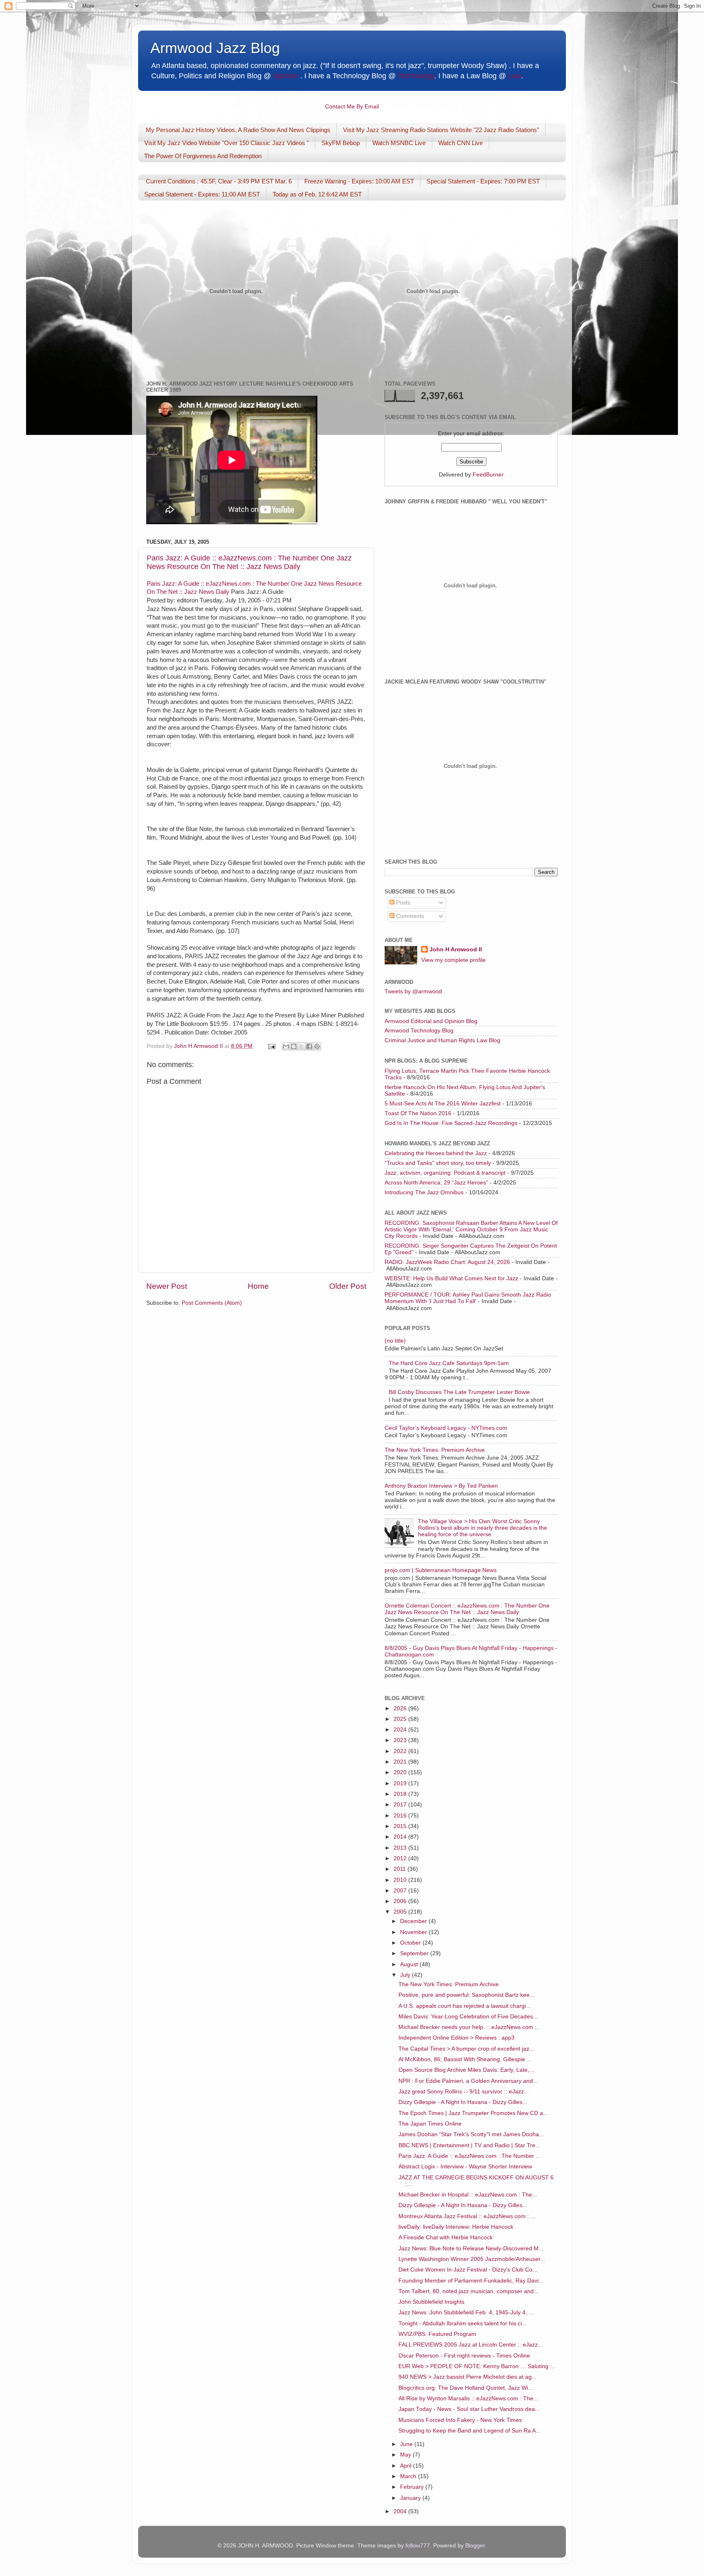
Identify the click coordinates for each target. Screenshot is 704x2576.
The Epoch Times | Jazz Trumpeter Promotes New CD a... (473, 2113)
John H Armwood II (456, 949)
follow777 (418, 2546)
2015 (401, 1826)
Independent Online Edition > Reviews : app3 (456, 2038)
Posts (402, 903)
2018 (401, 1794)
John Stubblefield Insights (431, 2302)
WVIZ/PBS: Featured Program (437, 2334)
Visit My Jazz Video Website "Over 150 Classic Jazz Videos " (227, 143)
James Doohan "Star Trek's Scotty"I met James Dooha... (471, 2134)
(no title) (395, 1341)
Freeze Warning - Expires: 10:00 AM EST (359, 181)
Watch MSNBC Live (399, 143)
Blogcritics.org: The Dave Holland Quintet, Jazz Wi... (466, 2388)
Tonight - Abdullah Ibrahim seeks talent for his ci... (463, 2323)
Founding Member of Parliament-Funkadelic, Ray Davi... (471, 2281)
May (406, 2455)
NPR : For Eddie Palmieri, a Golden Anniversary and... (468, 2081)
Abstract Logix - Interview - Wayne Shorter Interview (465, 2167)
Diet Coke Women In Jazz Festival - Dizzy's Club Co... (468, 2270)
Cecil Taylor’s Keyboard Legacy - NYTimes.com (446, 1428)
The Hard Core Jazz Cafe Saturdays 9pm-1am (449, 1363)
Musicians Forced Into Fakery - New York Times (460, 2420)
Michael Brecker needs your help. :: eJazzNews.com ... (469, 2027)
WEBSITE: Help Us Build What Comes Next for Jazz (451, 1278)
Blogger (475, 2546)
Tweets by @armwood (413, 991)
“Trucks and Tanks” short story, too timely (438, 1163)
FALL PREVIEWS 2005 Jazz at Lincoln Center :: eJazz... (471, 2345)
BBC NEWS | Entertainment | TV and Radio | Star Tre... (469, 2145)
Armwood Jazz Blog (215, 48)
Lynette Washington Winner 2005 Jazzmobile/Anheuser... (472, 2259)
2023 (401, 1740)
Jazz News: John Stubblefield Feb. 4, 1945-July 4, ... (466, 2312)
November (414, 1932)
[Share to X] (301, 1046)
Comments (409, 916)
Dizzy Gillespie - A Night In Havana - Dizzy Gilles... (463, 2102)
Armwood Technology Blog (419, 1031)
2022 (401, 1751)
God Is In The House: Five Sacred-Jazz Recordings (451, 1123)
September (415, 1953)
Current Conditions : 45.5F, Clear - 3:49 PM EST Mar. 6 (219, 181)
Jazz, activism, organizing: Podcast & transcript (445, 1173)
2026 (401, 1708)
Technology (416, 76)
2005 (401, 1912)
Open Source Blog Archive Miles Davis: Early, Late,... (466, 2070)
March (409, 2476)
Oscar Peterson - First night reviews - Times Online (464, 2356)
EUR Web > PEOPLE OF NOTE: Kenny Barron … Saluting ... (477, 2366)
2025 (401, 1719)
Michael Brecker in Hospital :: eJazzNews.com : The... (468, 2195)
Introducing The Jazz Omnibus (424, 1192)
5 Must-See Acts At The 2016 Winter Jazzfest (443, 1104)
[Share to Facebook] (309, 1046)
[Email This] (286, 1046)
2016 (401, 1816)
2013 (401, 1848)
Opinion (286, 76)
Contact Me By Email (352, 107)
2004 (401, 2511)
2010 (401, 1880)
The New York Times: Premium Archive (435, 1450)
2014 (401, 1837)
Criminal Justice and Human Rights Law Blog (442, 1040)
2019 (401, 1783)
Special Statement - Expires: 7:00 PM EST (483, 181)
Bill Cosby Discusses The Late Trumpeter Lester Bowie (459, 1392)
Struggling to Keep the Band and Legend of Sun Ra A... (470, 2431)
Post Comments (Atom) (212, 1303)
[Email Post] (271, 1046)
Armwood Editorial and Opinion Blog (431, 1021)
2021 (401, 1762)
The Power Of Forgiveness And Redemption (203, 156)
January (411, 2498)
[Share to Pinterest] (317, 1046)
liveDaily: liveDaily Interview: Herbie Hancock (456, 2227)
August (410, 1964)
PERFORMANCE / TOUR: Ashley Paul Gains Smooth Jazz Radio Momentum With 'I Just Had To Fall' (468, 1298)
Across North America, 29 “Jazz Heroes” (436, 1183)
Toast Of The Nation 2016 (418, 1113)
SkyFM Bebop (341, 143)
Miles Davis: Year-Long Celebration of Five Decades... (468, 2017)
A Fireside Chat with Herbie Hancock (445, 2237)
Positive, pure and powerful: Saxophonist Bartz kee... (466, 1995)
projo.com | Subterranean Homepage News (441, 1570)
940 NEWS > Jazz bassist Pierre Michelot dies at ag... (467, 2377)
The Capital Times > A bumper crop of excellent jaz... (466, 2049)
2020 (401, 1772)
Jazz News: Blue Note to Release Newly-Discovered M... (471, 2248)
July (406, 1975)
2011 (400, 1869)
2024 (401, 1730)
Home (258, 1286)
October (411, 1943)
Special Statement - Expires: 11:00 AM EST (202, 194)
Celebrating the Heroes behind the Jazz (436, 1153)
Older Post (348, 1286)
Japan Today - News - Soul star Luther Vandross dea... (469, 2409)
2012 (401, 1858)
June (407, 2444)
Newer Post (167, 1286)
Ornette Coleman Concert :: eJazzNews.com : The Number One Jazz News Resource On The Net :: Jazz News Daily (467, 1609)
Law (515, 76)
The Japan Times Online (430, 2124)
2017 (401, 1805)
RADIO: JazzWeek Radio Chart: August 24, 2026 (447, 1262)
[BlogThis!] (294, 1046)
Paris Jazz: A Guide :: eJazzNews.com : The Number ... (470, 2156)
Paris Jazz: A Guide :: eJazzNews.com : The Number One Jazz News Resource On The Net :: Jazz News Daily (249, 562)
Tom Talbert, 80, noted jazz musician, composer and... (469, 2291)
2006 (401, 1901)
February (413, 2487)
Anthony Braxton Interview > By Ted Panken (441, 1486)
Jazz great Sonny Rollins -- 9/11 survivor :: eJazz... (464, 2092)
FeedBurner (488, 475)
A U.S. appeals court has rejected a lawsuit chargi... (465, 2006)
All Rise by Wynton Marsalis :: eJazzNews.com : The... (468, 2398)
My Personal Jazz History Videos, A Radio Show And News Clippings (238, 130)
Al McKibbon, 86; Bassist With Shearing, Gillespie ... (465, 2059)
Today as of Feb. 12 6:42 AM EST (317, 194)
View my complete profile (453, 960)
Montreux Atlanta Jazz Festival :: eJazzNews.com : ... (467, 2216)
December (414, 1921)
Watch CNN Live (461, 143)
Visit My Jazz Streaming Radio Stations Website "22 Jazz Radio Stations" (441, 130)
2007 (401, 1891)
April (407, 2466)
